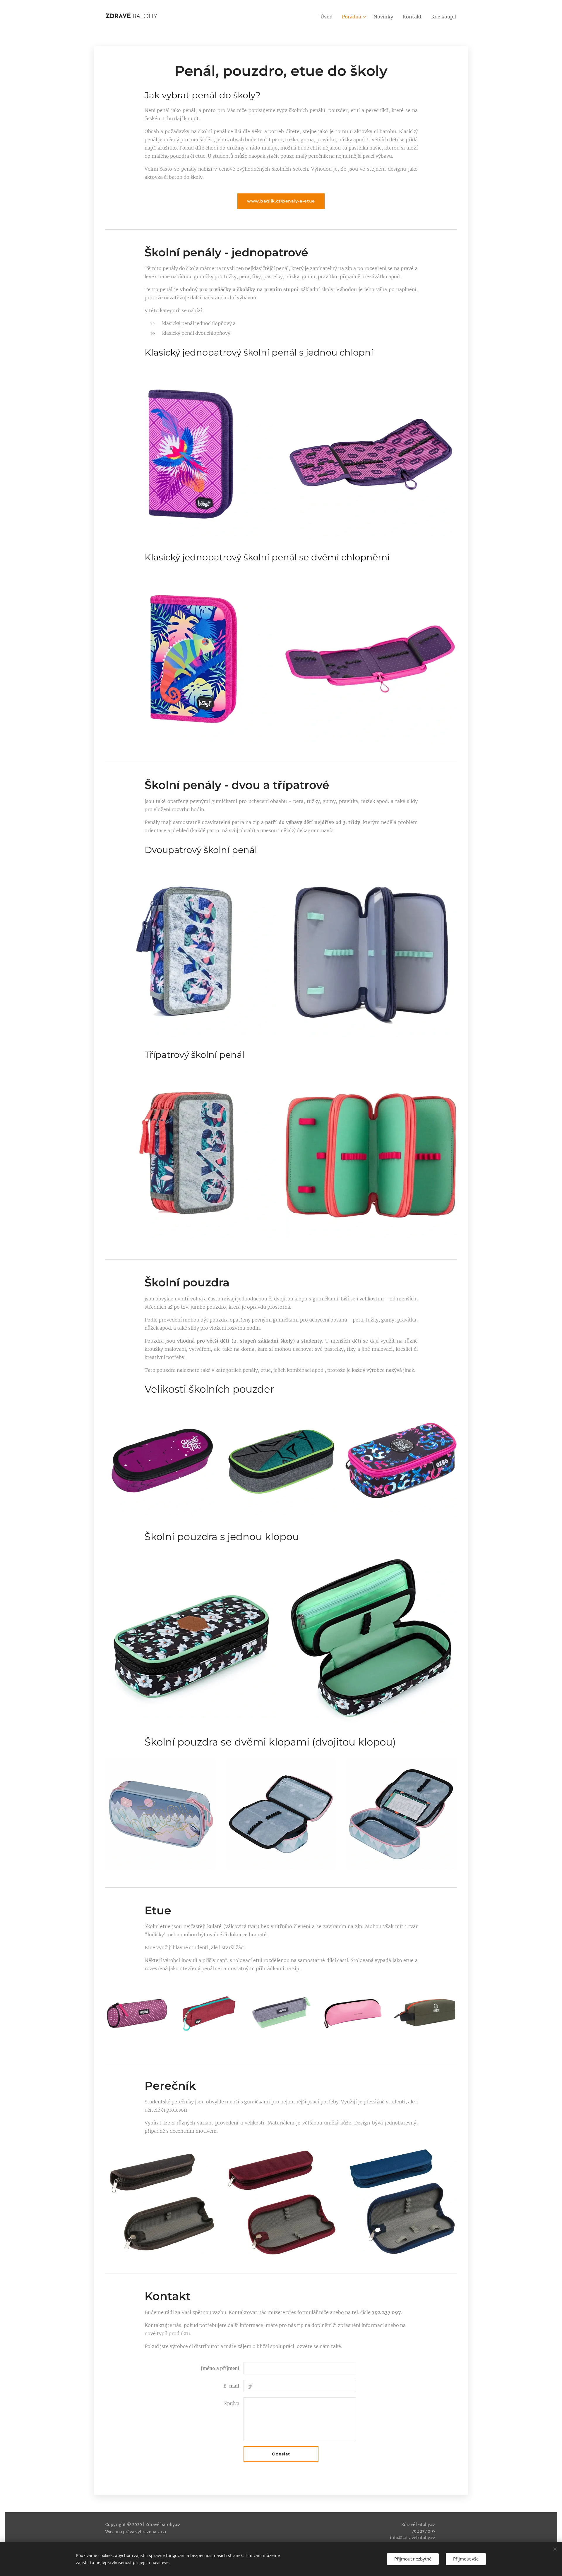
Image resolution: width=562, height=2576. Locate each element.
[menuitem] (328, 17)
